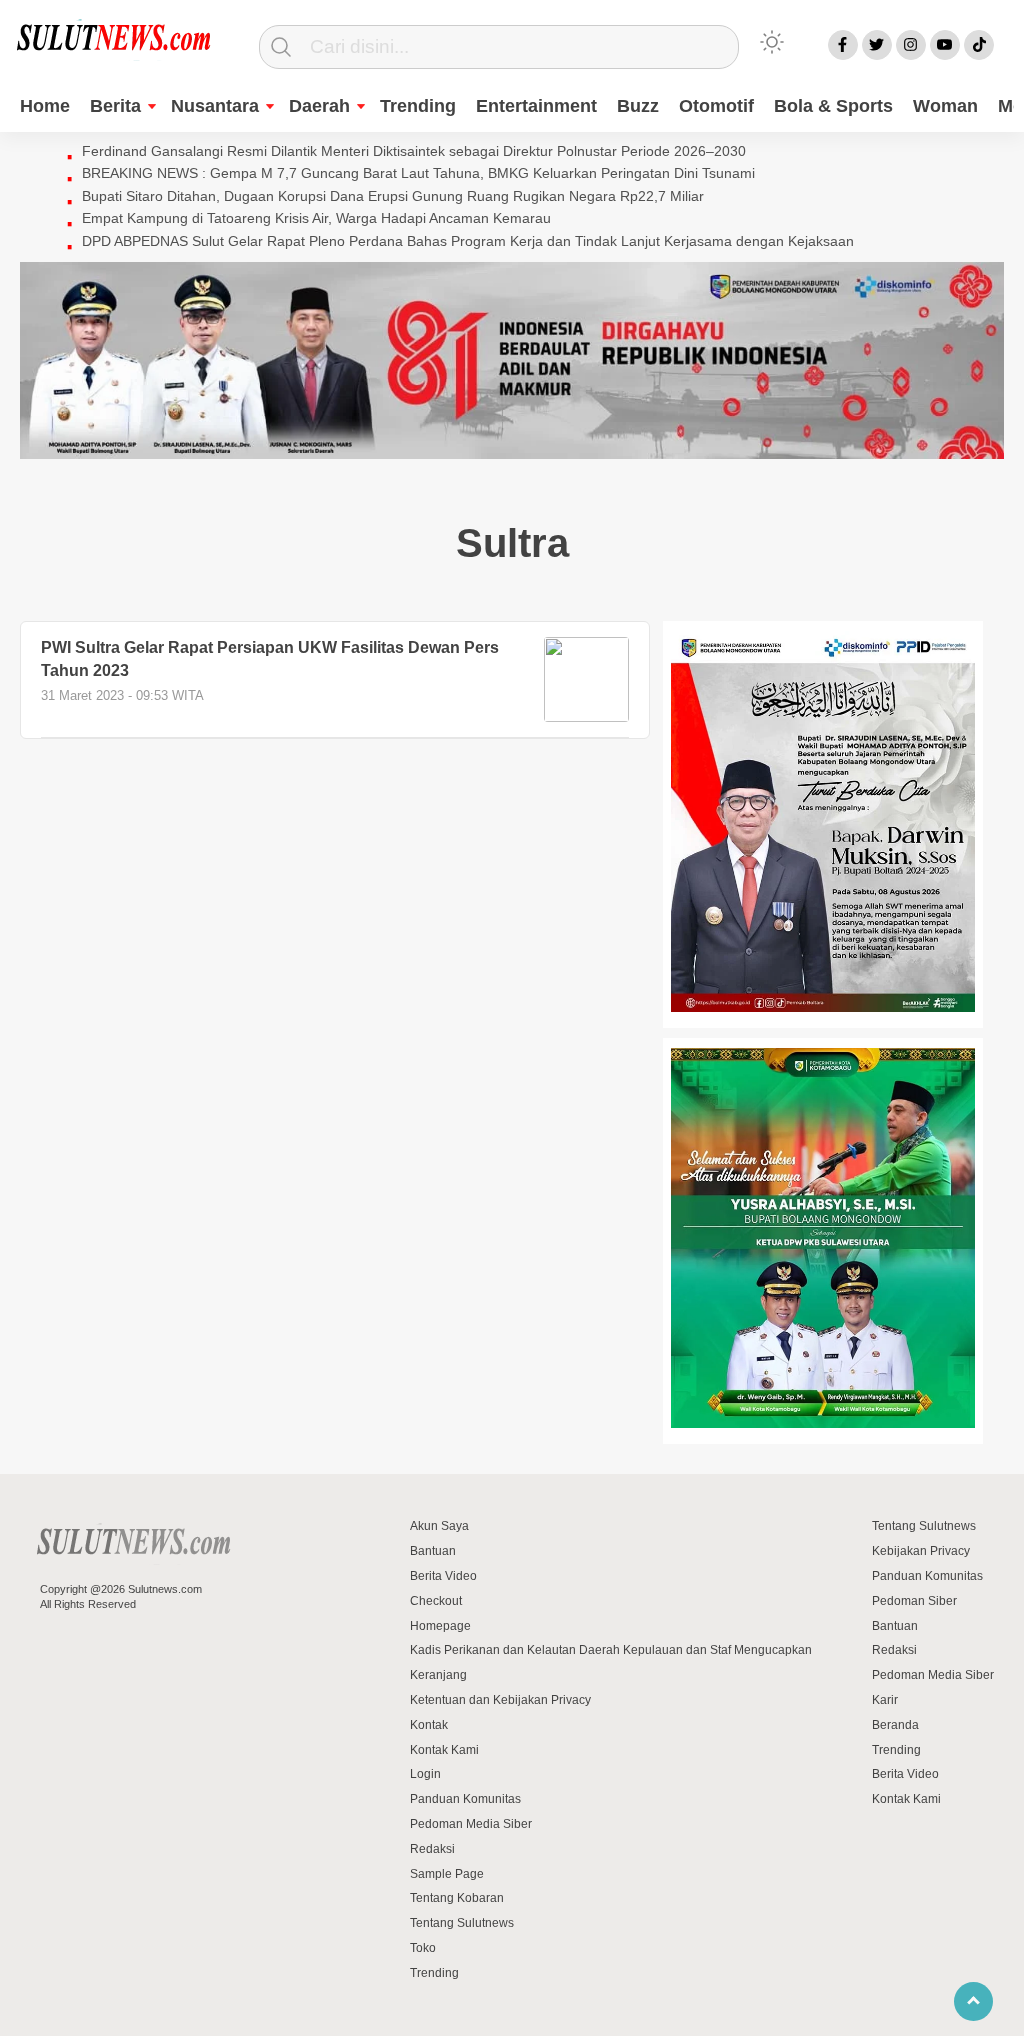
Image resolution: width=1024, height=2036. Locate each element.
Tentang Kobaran (457, 1898)
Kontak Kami (444, 1750)
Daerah (319, 106)
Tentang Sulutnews (462, 1923)
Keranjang (438, 1675)
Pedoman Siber (914, 1601)
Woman (945, 106)
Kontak (429, 1725)
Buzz (638, 106)
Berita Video (443, 1576)
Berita (115, 106)
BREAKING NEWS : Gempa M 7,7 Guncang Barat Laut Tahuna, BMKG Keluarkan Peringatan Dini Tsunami (418, 173)
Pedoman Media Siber (471, 1824)
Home (45, 106)
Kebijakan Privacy (921, 1551)
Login (425, 1774)
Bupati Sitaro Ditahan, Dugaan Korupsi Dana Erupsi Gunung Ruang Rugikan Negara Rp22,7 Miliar (393, 196)
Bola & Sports (833, 106)
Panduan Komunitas (465, 1799)
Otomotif (716, 106)
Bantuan (433, 1551)
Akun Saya (439, 1526)
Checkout (436, 1601)
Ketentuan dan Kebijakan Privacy (500, 1700)
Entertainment (536, 106)
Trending (418, 106)
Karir (885, 1700)
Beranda (895, 1725)
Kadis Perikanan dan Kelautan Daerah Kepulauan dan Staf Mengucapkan (611, 1650)
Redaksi (432, 1849)
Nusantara (215, 106)
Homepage (440, 1626)
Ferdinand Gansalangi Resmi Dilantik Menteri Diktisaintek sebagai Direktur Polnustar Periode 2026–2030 (414, 151)
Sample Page (447, 1874)
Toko (423, 1948)
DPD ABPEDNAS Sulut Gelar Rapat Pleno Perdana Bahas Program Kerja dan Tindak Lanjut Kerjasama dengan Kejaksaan (468, 241)
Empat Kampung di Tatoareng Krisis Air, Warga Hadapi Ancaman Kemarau (316, 218)
